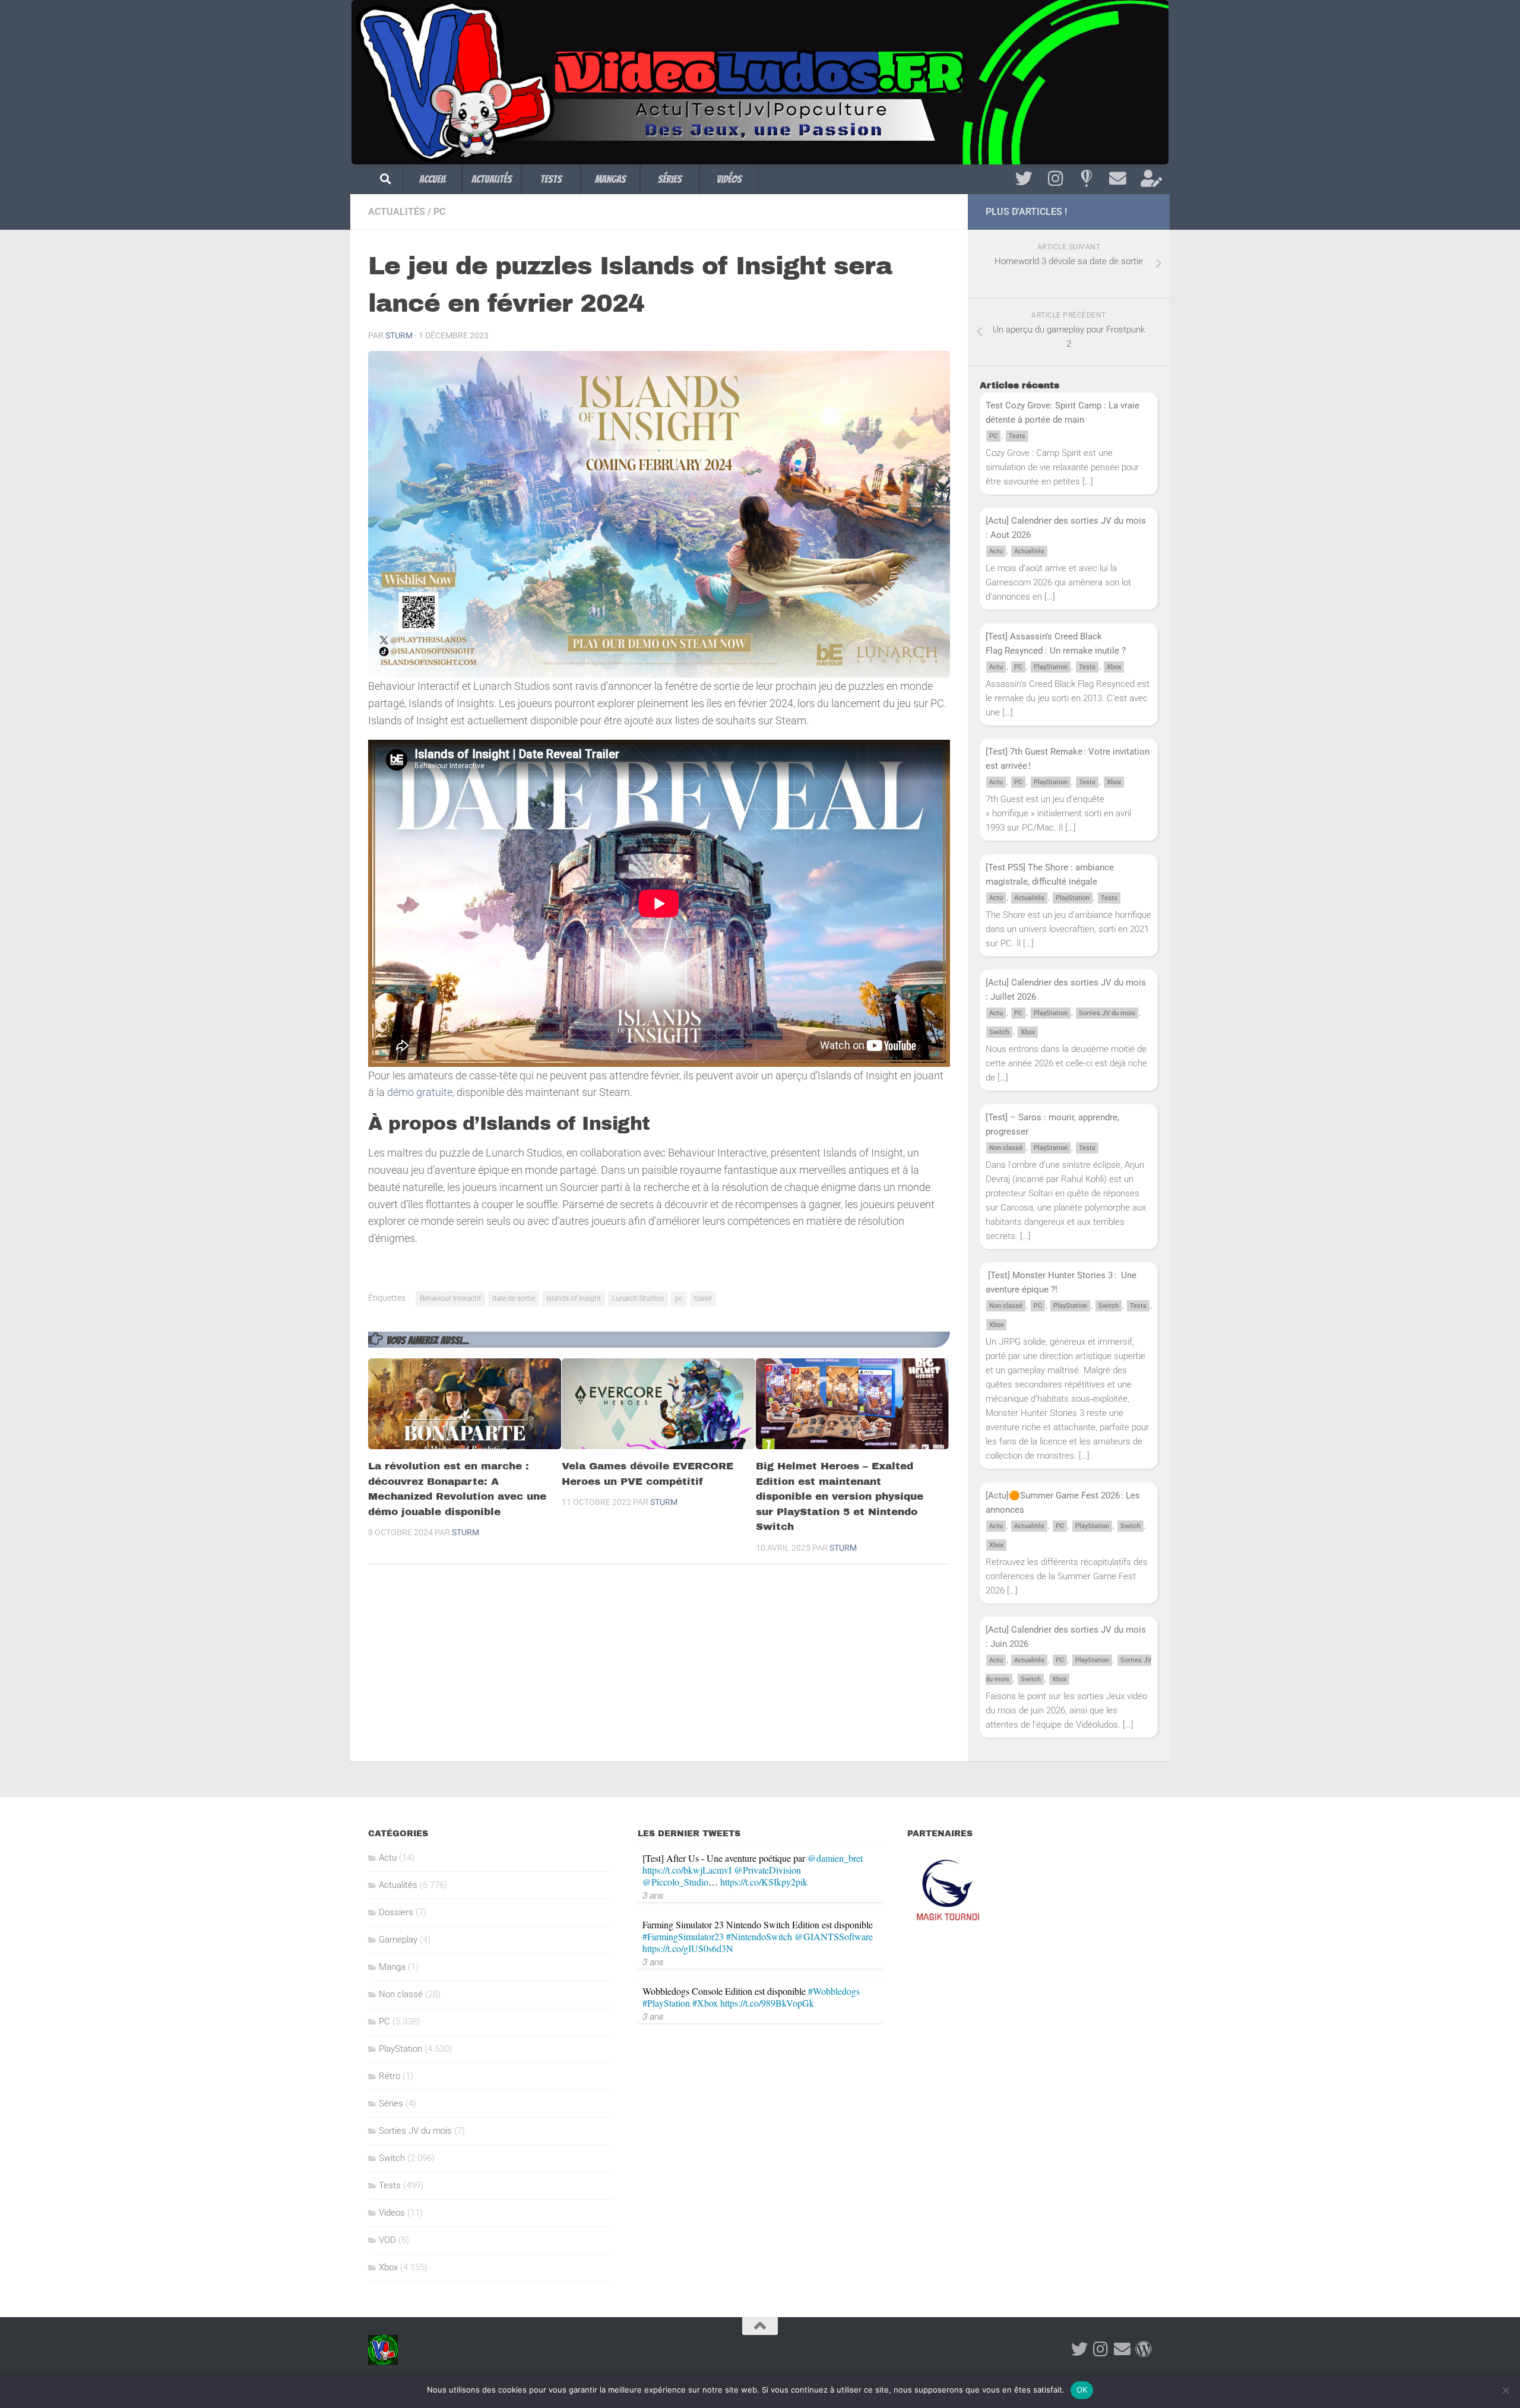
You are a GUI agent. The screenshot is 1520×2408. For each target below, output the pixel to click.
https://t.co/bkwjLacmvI (687, 1870)
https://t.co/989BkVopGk (767, 2003)
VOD (387, 2240)
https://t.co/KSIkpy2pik (764, 1882)
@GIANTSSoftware (834, 1936)
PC (439, 212)
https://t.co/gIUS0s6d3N (688, 1948)
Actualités (492, 179)
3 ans (653, 1895)
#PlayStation (666, 2003)
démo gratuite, (421, 1092)
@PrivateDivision (767, 1870)
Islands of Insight (574, 1298)
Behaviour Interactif (450, 1298)
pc (679, 1298)
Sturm (399, 335)
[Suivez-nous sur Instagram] (1055, 179)
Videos (392, 2213)
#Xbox (705, 2003)
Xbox (1114, 667)
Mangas (610, 179)
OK (1082, 2390)
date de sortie (514, 1298)
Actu (996, 551)
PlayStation (1051, 667)
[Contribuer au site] (1144, 2349)
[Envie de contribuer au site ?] (1149, 179)
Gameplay (398, 1940)
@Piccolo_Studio (675, 1882)
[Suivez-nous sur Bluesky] (1086, 179)
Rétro (389, 2076)
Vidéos (729, 179)
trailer (703, 1298)
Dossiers (396, 1912)
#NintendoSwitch (759, 1936)
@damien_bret (835, 1858)
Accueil (433, 179)
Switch (999, 1032)
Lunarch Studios (638, 1298)
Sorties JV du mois (1107, 1013)
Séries (670, 179)
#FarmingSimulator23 (683, 1936)
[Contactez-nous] (1118, 179)
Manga (392, 1967)
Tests (551, 179)
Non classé (1006, 1148)
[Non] (1505, 2390)
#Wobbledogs (834, 1991)
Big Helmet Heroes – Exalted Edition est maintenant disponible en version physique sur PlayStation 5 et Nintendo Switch (840, 1496)
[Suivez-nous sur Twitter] (1024, 179)
